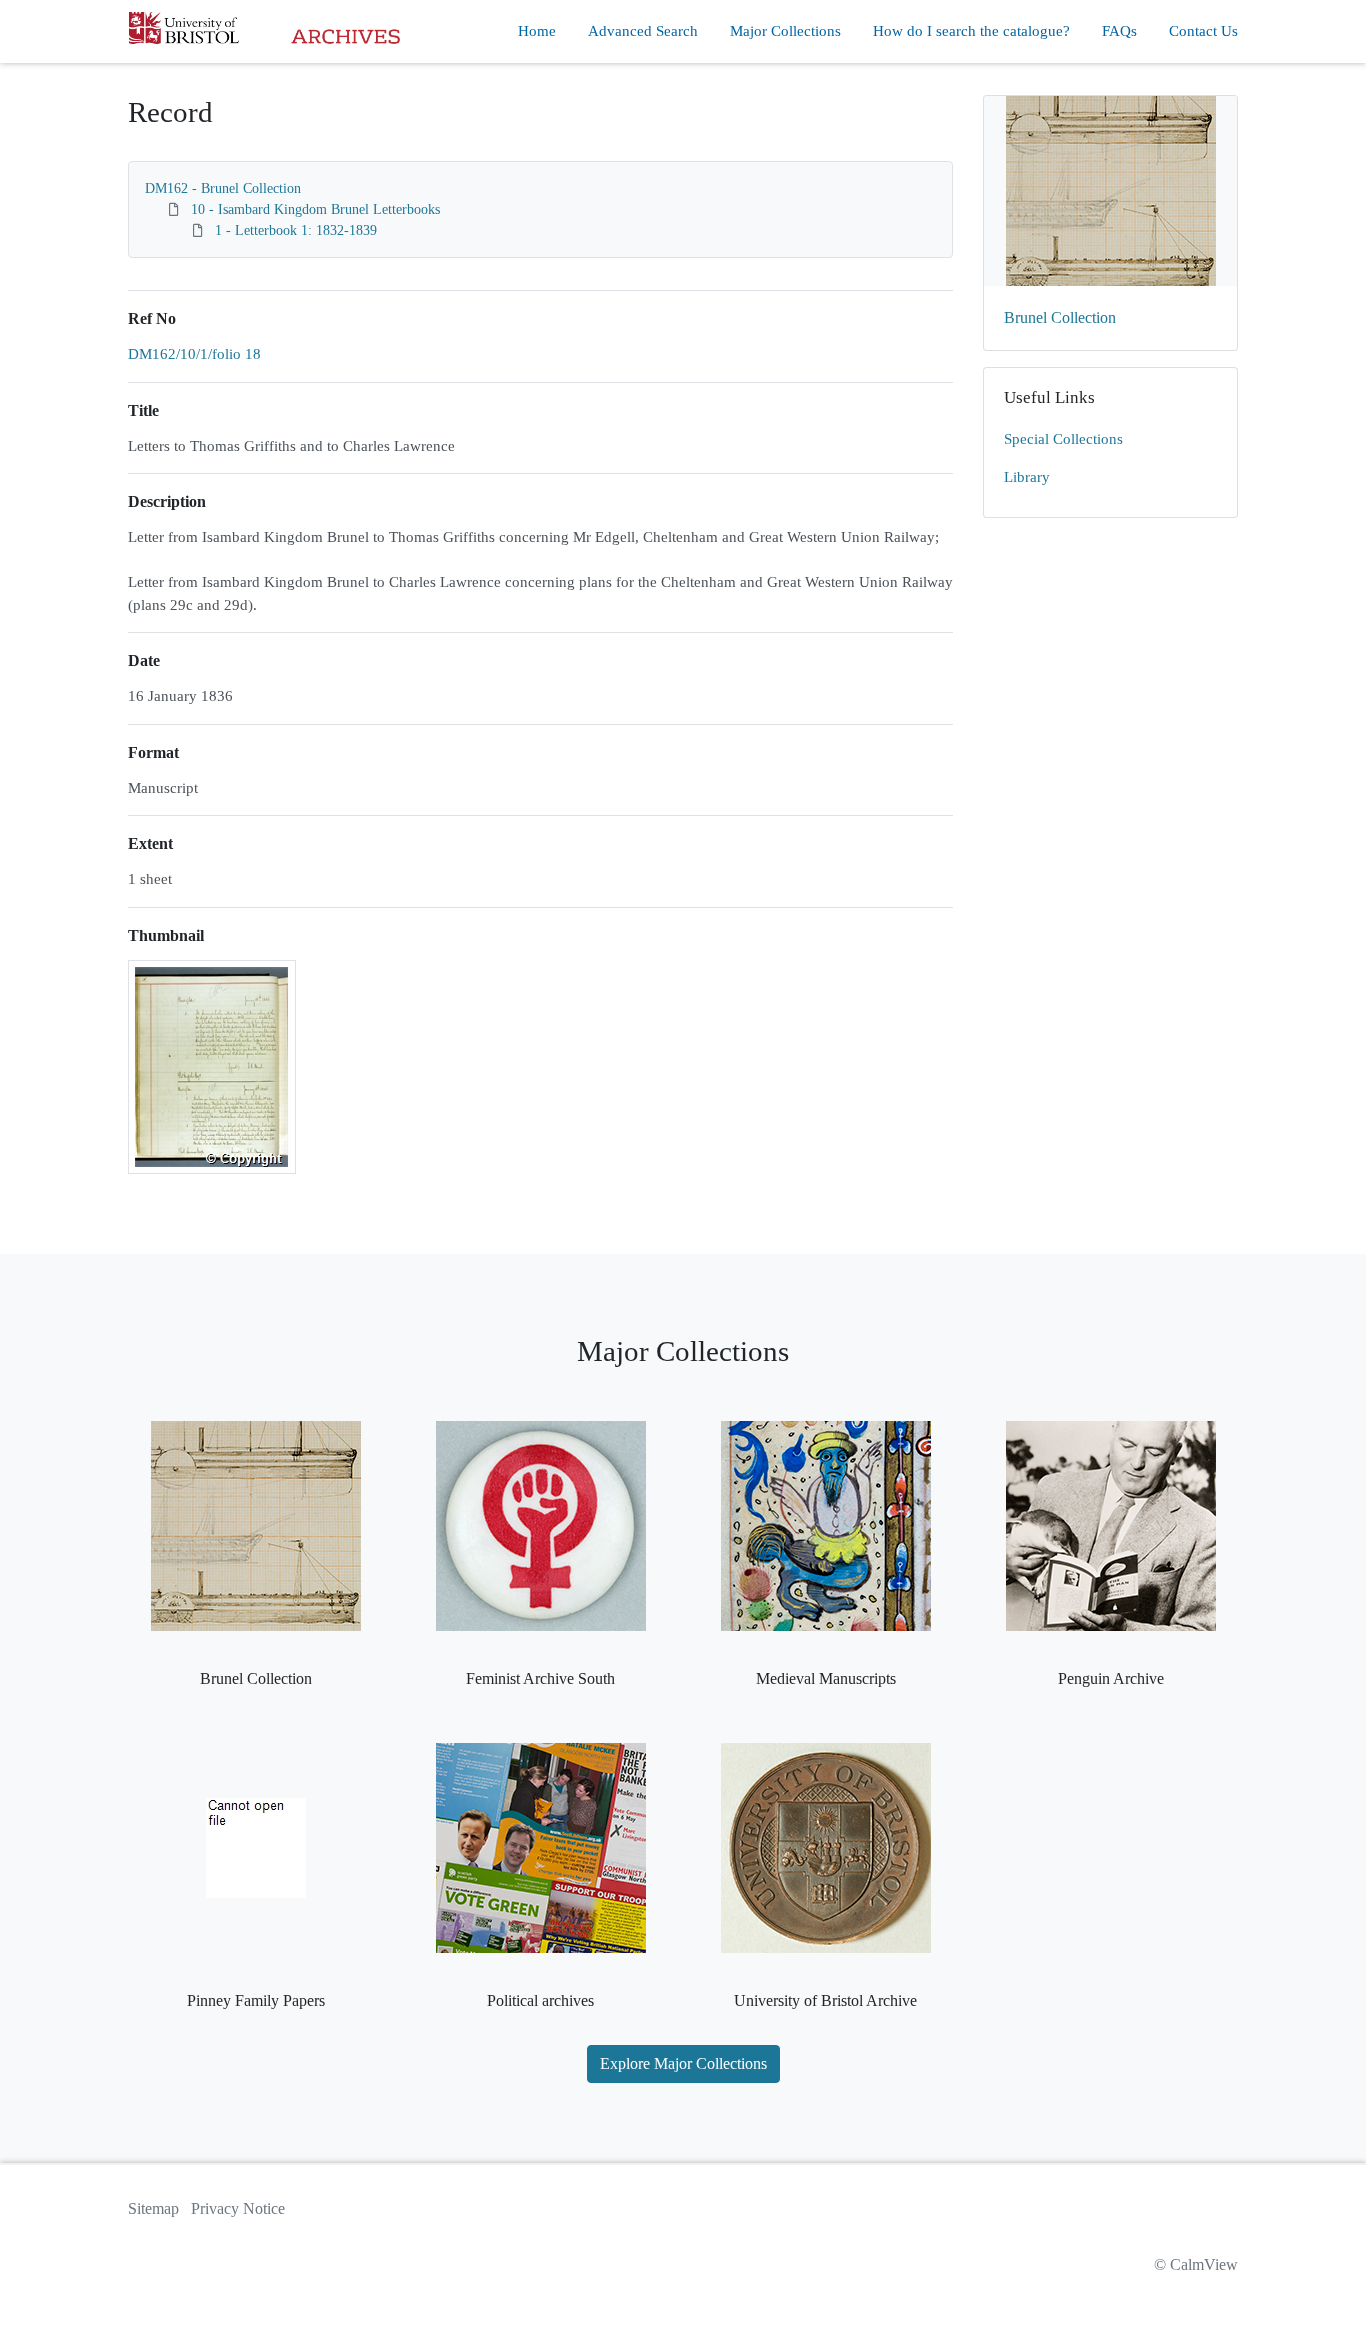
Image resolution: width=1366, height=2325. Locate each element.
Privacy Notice (238, 2208)
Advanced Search (643, 31)
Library (1027, 477)
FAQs (1119, 31)
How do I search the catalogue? (971, 31)
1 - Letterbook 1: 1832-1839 (296, 230)
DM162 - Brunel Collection (223, 188)
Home (537, 31)
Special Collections (1063, 439)
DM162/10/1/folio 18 (194, 354)
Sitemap (153, 2208)
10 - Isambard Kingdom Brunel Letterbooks (315, 209)
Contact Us (1203, 31)
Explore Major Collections (683, 2063)
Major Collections (785, 31)
